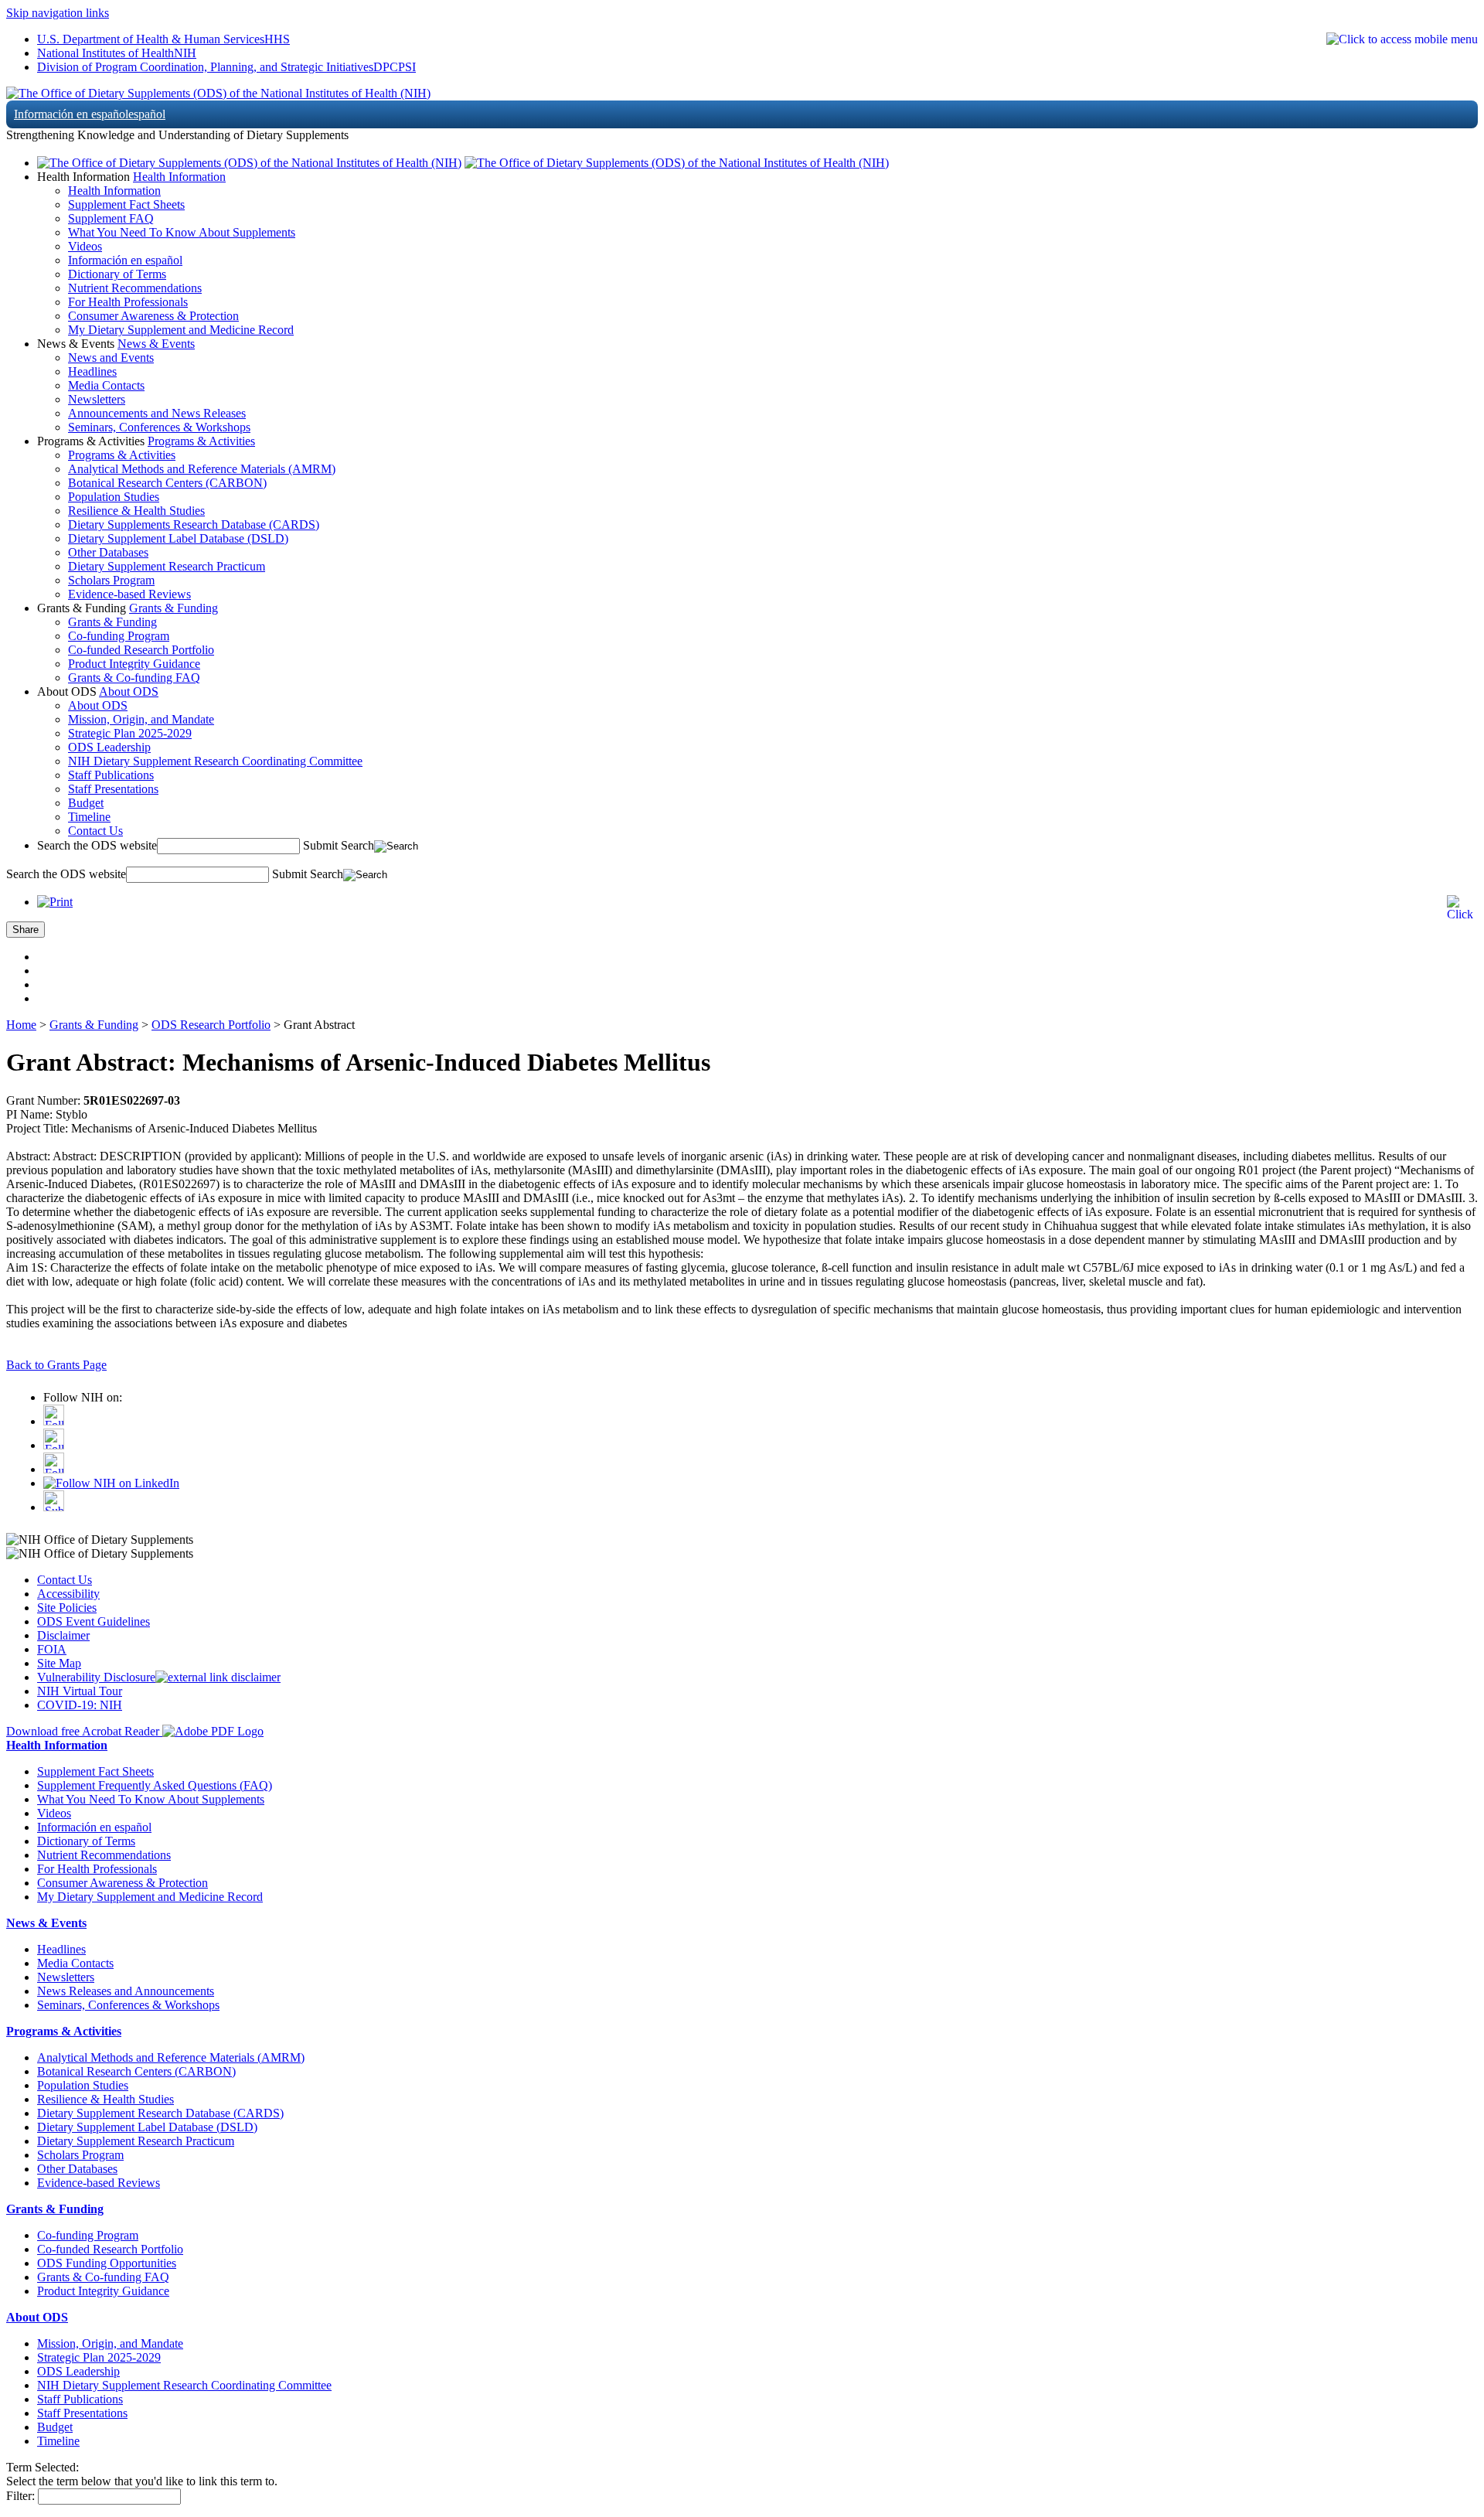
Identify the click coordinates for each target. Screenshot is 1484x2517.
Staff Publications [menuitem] (111, 775)
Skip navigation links (58, 13)
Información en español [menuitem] (125, 260)
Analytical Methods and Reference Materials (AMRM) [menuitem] (202, 469)
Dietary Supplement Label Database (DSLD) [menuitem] (178, 538)
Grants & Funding (174, 608)
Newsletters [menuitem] (97, 399)
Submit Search (339, 845)
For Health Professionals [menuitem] (128, 302)
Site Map (59, 1663)
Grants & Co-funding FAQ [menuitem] (134, 678)
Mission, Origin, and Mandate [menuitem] (141, 719)
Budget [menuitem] (86, 803)
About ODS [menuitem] (98, 705)
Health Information (179, 177)
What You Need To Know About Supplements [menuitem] (182, 232)
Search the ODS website (97, 845)
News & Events (156, 344)
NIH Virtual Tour (80, 1691)
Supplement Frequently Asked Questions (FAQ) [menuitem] (155, 1785)
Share (26, 930)
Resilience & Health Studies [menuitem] (136, 511)
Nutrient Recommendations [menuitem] (135, 288)
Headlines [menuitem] (92, 371)
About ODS (129, 691)
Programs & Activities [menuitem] (122, 455)
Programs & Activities (201, 441)
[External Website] (218, 1677)
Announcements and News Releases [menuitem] (157, 413)
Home (21, 1025)
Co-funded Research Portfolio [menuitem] (141, 650)
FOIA (52, 1649)
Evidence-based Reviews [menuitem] (129, 594)
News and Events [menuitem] (111, 358)
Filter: (20, 2496)
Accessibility (68, 1594)
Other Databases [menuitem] (108, 552)
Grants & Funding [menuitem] (112, 622)
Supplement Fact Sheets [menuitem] (126, 204)
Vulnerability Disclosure (96, 1677)
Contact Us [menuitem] (95, 831)
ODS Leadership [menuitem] (109, 747)
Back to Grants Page (56, 1365)
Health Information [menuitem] (114, 191)
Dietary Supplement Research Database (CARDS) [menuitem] (160, 2113)
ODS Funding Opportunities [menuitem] (107, 2263)
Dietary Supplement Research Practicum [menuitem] (167, 566)
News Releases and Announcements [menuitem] (126, 1991)
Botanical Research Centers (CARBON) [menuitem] (167, 483)
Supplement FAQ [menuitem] (111, 218)
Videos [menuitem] (85, 246)
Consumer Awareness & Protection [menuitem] (153, 316)
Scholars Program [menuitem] (111, 580)
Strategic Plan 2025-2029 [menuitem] (130, 733)
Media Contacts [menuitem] (106, 385)
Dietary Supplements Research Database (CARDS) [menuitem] (194, 525)
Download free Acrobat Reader (84, 1731)
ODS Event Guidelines (94, 1621)
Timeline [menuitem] (89, 817)
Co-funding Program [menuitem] (119, 636)
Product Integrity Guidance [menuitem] (134, 664)
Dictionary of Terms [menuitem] (117, 274)
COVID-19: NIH (80, 1705)
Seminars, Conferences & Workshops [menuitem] (159, 427)
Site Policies (67, 1608)
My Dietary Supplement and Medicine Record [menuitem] (181, 330)
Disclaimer (63, 1635)
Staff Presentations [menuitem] (113, 789)
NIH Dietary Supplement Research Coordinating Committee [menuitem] (215, 761)
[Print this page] (55, 902)
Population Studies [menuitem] (114, 497)
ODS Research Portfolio (211, 1025)
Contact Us (65, 1580)
